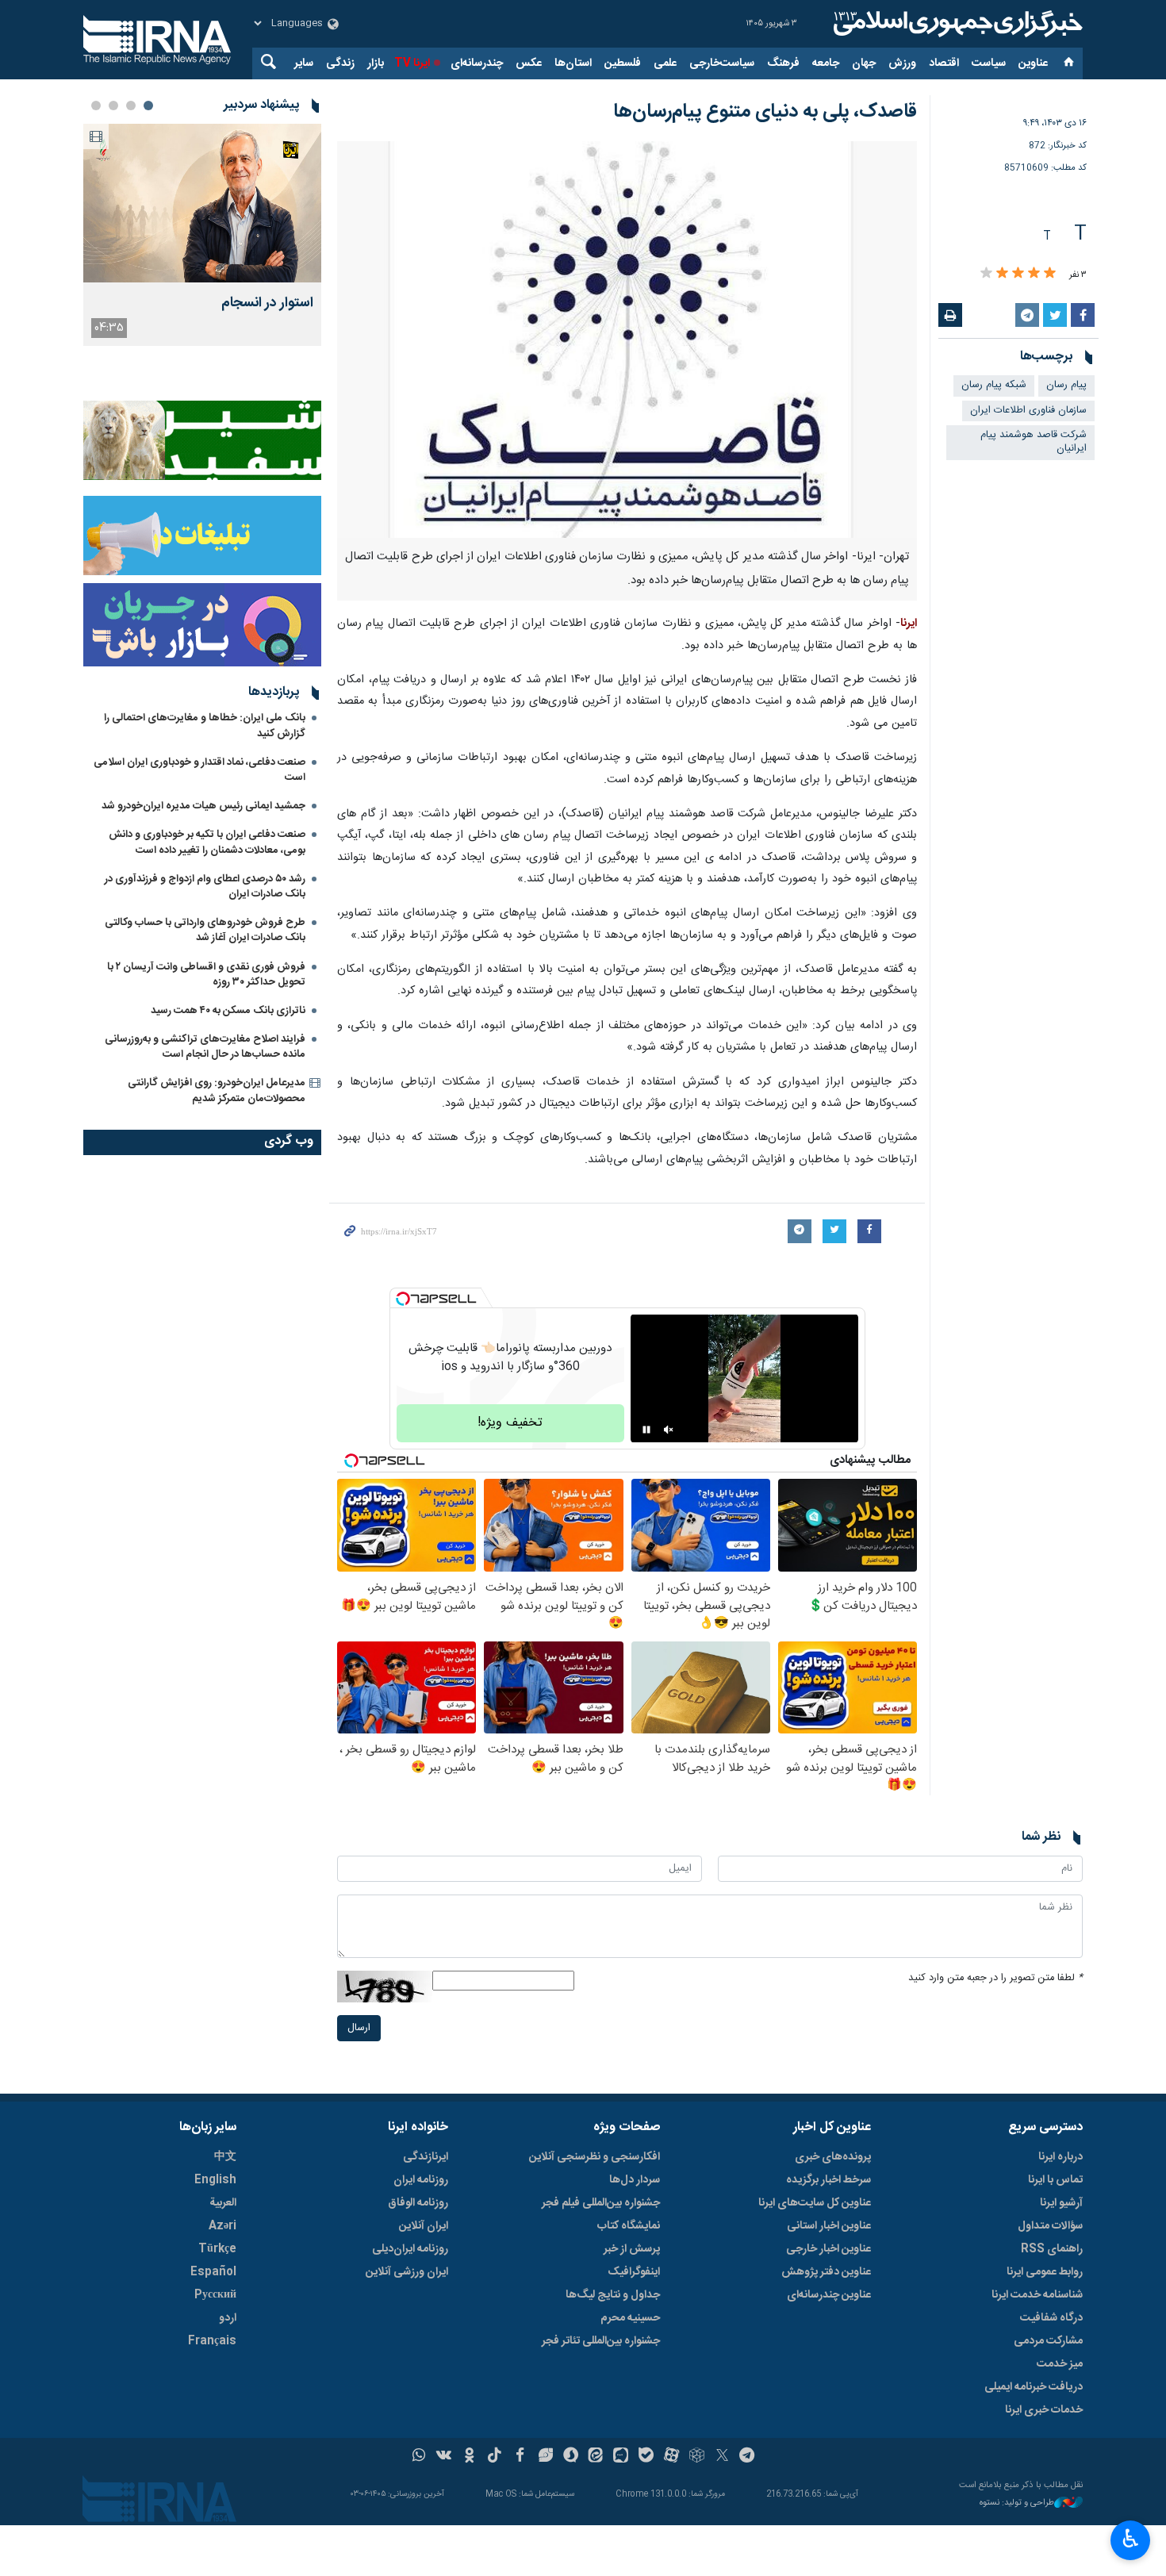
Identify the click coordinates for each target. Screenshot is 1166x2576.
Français (212, 2341)
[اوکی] (469, 2457)
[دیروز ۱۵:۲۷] (202, 203)
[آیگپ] (621, 2457)
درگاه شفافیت (1051, 2318)
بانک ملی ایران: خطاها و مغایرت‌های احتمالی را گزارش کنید (205, 726)
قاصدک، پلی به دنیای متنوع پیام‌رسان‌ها (765, 112)
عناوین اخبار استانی (829, 2226)
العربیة (223, 2203)
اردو (228, 2318)
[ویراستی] (545, 2457)
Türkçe (217, 2249)
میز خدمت (1060, 2364)
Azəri (222, 2226)
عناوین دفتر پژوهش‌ (826, 2272)
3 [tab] (113, 106)
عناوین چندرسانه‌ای (829, 2295)
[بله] (646, 2457)
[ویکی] (444, 2457)
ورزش (902, 63)
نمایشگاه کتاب (629, 2226)
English (215, 2180)
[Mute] (669, 1430)
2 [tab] (131, 106)
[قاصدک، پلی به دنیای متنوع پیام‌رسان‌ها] (627, 340)
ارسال (359, 2028)
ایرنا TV (412, 63)
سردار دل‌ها (635, 2180)
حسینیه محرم (630, 2318)
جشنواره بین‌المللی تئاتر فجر (601, 2341)
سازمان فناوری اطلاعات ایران (1028, 411)
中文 (225, 2157)
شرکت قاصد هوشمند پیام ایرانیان (1034, 442)
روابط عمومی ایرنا (1045, 2272)
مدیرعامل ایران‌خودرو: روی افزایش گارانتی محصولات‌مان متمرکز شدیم (217, 1090)
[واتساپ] (419, 2457)
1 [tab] (148, 106)
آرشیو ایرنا (1061, 2203)
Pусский (215, 2295)
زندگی (340, 63)
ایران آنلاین (424, 2226)
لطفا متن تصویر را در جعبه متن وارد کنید (995, 1978)
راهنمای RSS (1052, 2249)
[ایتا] (596, 2457)
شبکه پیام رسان (994, 385)
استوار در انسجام (267, 303)
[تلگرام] (748, 2457)
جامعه (826, 63)
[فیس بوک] (520, 2457)
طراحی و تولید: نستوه (1017, 2503)
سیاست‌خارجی (722, 63)
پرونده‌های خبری (833, 2157)
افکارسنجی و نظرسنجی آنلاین (595, 2157)
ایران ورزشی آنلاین (407, 2272)
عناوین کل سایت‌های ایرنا (815, 2203)
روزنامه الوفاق (418, 2203)
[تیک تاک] (495, 2457)
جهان (864, 63)
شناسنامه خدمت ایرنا (1037, 2295)
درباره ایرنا (1061, 2157)
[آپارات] (671, 2457)
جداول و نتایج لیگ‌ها (613, 2295)
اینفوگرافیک (634, 2272)
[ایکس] (722, 2457)
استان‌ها (573, 63)
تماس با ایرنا (1055, 2180)
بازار (376, 63)
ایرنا (956, 24)
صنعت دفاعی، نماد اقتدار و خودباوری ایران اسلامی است (199, 770)
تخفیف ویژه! (510, 1423)
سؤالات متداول (1050, 2226)
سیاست (989, 63)
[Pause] (646, 1430)
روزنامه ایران (421, 2180)
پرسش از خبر (632, 2249)
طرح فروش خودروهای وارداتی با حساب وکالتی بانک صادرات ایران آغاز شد (205, 930)
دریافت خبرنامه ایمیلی (1034, 2387)
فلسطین (623, 63)
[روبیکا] (697, 2457)
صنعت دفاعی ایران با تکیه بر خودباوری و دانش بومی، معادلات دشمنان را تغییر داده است (207, 842)
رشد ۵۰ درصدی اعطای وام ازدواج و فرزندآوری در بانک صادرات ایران (205, 887)
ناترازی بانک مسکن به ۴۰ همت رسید (228, 1011)
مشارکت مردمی (1048, 2341)
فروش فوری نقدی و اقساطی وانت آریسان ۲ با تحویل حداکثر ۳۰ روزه (206, 975)
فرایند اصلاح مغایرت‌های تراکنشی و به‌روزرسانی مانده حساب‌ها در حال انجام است (205, 1047)
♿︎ (1131, 2539)
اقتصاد (944, 63)
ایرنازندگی (426, 2157)
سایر (304, 63)
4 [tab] (96, 106)
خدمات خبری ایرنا (1044, 2410)
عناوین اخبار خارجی (828, 2249)
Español (213, 2272)
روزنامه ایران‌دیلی (410, 2249)
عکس (529, 63)
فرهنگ (783, 63)
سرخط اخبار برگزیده (828, 2180)
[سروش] (571, 2457)
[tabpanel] (202, 235)
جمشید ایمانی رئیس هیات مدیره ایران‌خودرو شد (203, 806)
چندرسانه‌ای (477, 63)
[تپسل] (403, 1299)
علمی (665, 63)
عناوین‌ (1033, 63)
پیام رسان (1066, 385)
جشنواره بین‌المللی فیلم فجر (601, 2203)
